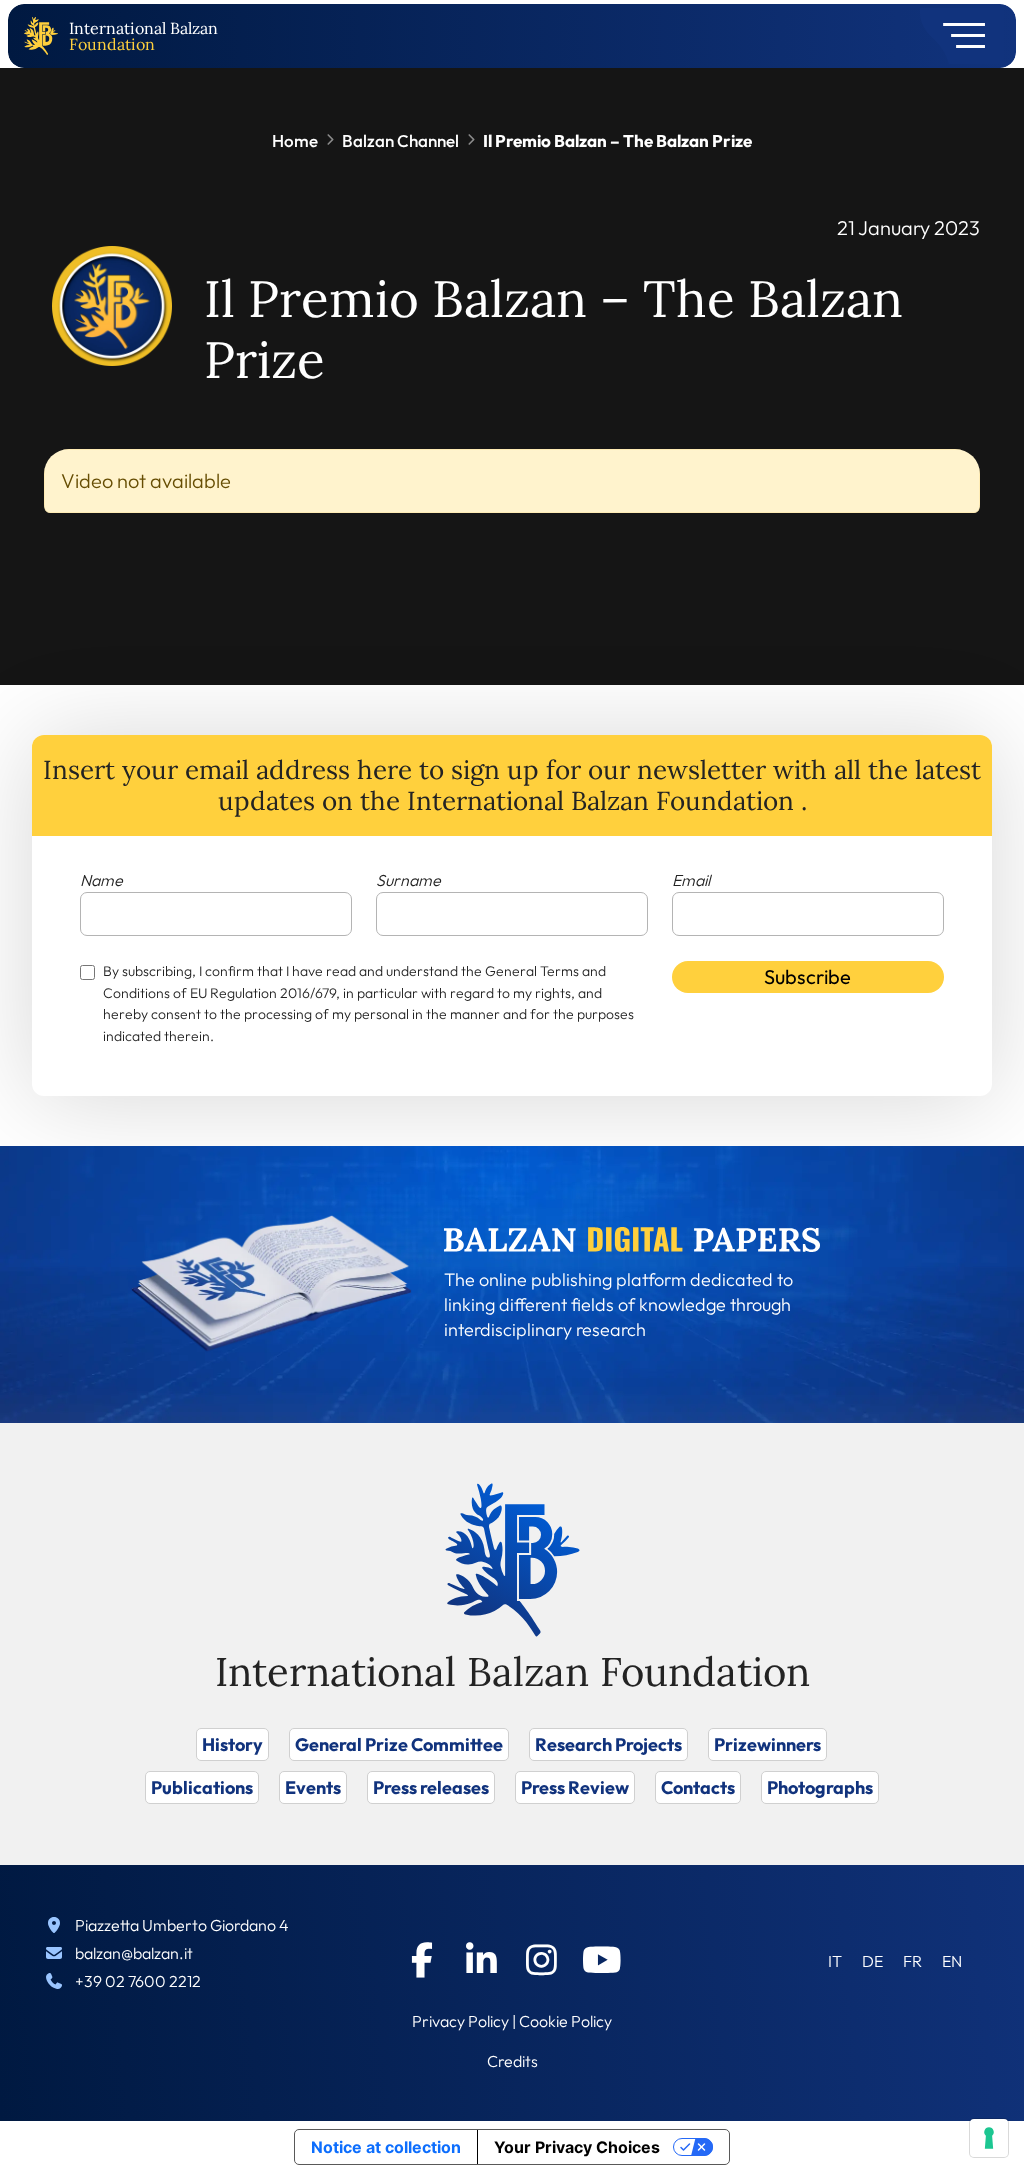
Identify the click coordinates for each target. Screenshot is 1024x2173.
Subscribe (807, 976)
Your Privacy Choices (577, 2147)
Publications (202, 1787)
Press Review (575, 1787)
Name (101, 880)
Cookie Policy (565, 2021)
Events (313, 1787)
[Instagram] (542, 1960)
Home (295, 140)
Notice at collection (386, 2147)
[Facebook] (422, 1960)
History (232, 1744)
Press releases (431, 1787)
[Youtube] (602, 1960)
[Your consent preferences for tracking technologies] (989, 2138)
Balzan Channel (400, 140)
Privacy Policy (460, 2021)
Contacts (698, 1787)
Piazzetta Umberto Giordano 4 (182, 1925)
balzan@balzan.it (134, 1953)
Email (691, 880)
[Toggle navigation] (957, 36)
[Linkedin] (482, 1960)
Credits (512, 2061)
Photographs (820, 1787)
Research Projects (608, 1744)
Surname (408, 880)
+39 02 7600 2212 (138, 1981)
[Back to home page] (45, 36)
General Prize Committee (399, 1744)
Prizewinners (767, 1744)
